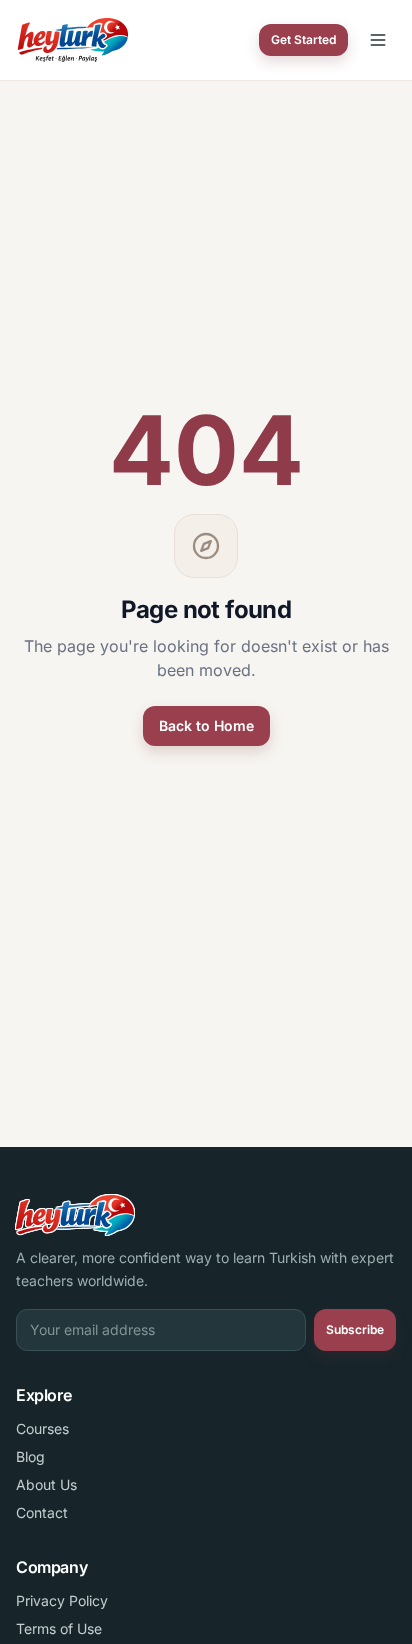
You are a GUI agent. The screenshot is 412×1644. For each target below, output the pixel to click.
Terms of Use (59, 1628)
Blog (30, 1456)
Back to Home (206, 725)
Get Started (303, 39)
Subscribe (355, 1329)
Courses (42, 1428)
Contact (42, 1512)
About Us (46, 1484)
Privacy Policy (62, 1600)
